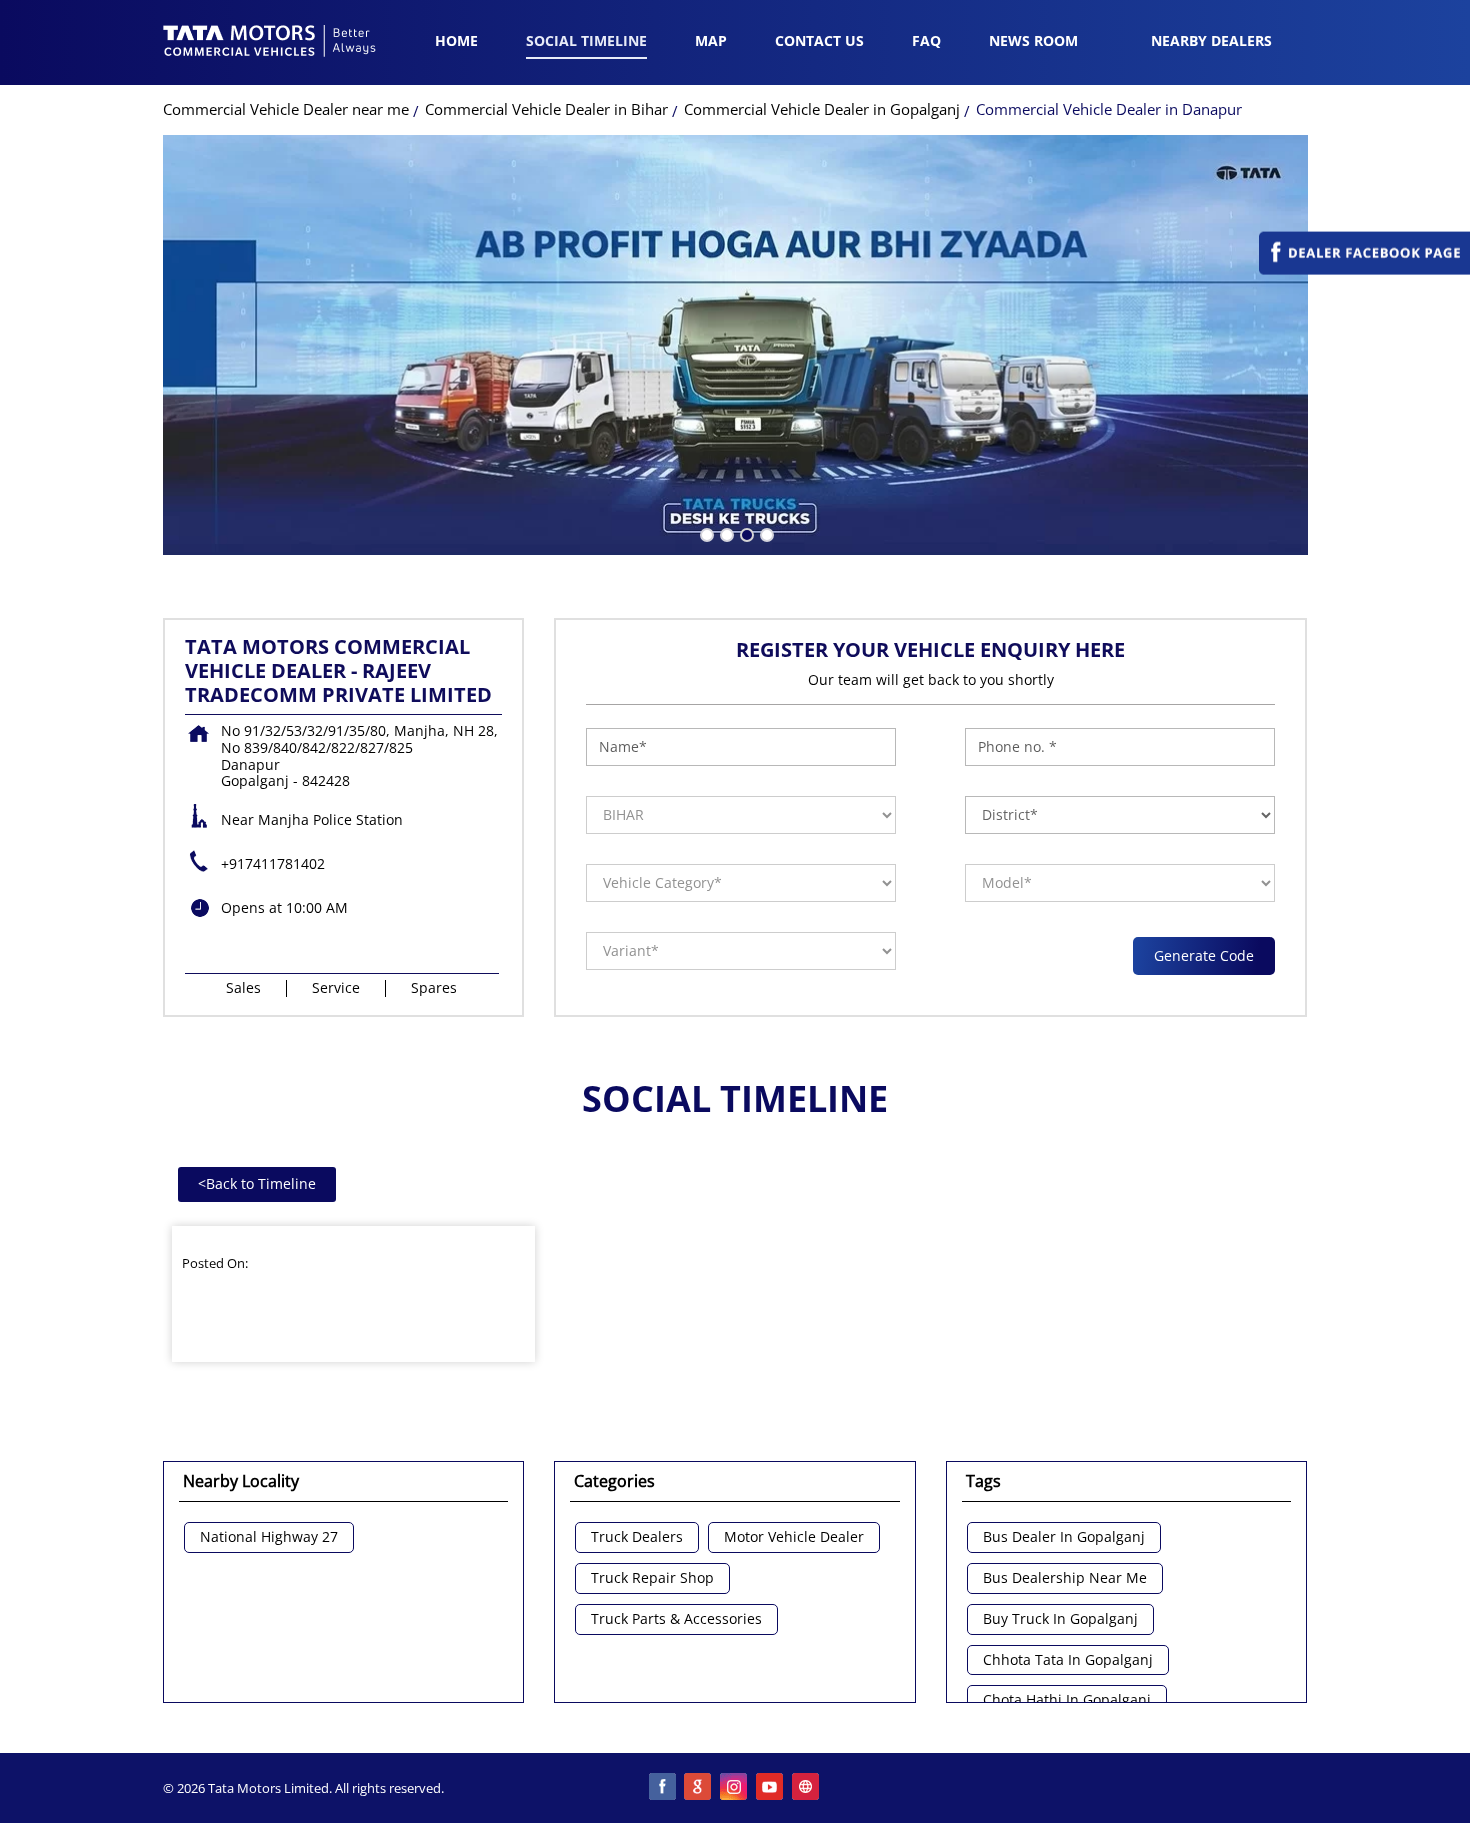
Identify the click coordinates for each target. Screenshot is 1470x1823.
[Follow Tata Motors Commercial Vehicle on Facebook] (663, 1788)
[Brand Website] (807, 1788)
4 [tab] (765, 533)
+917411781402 (273, 863)
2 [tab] (725, 533)
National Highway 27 (269, 1537)
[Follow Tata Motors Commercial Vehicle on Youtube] (771, 1788)
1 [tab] (705, 533)
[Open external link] (1364, 269)
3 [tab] (745, 533)
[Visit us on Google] (699, 1788)
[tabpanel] (735, 345)
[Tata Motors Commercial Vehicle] (270, 43)
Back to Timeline (257, 1183)
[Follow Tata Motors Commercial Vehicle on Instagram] (735, 1788)
